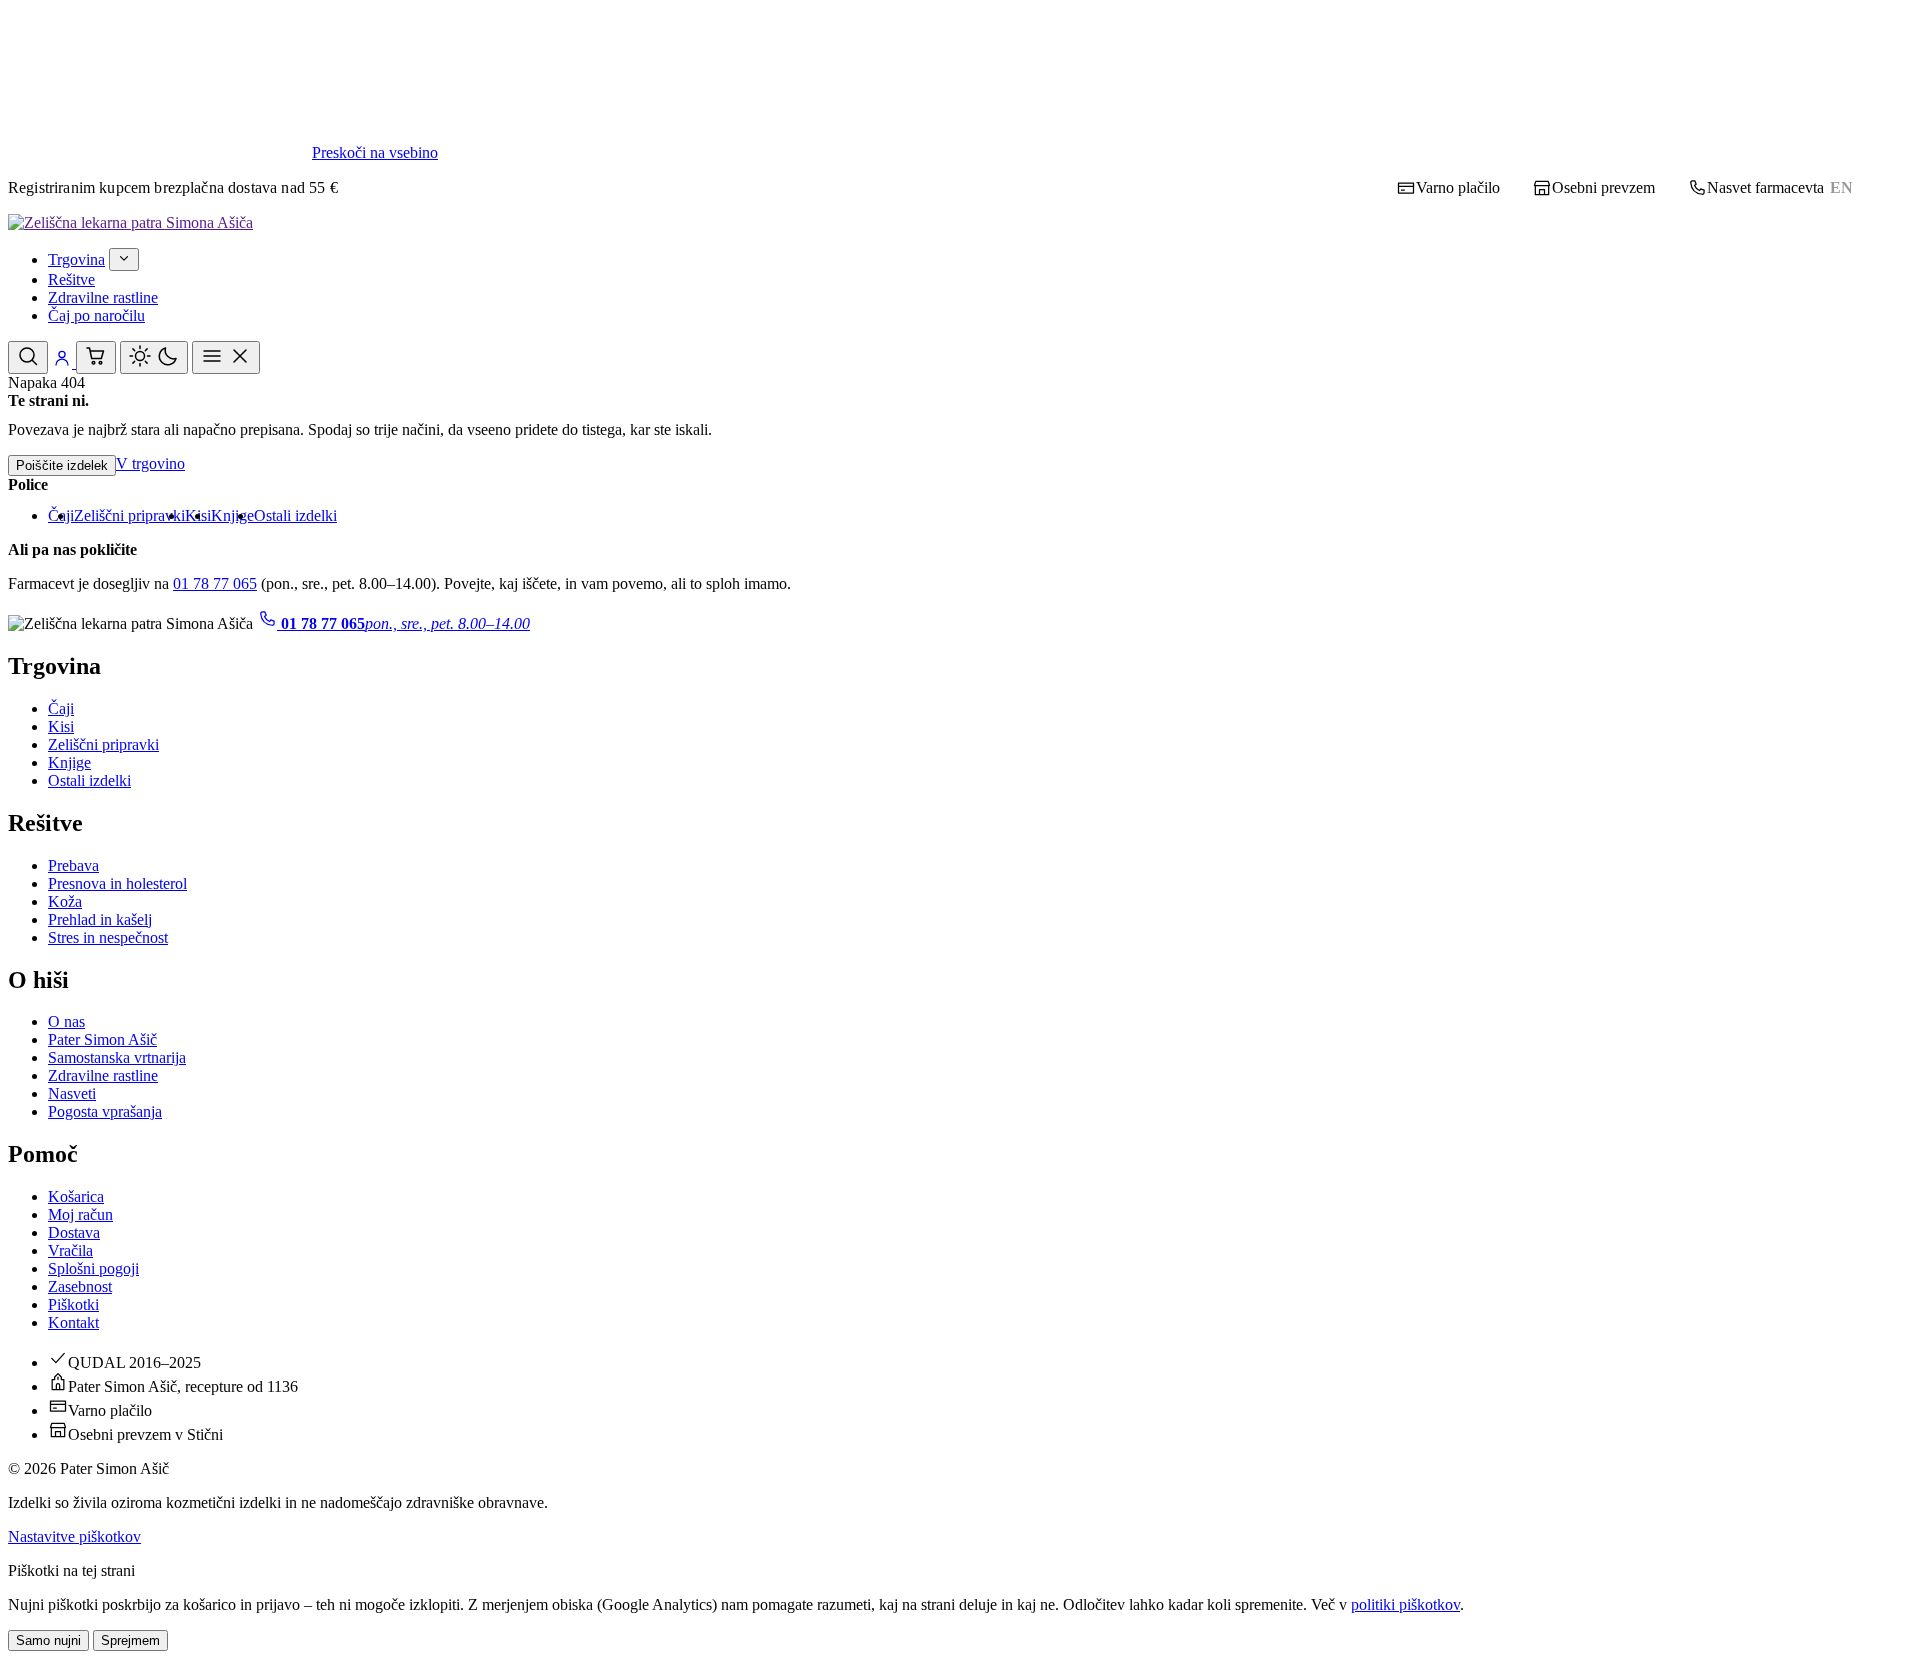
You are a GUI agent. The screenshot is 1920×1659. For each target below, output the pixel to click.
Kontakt (73, 1322)
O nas (66, 1021)
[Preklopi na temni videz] (154, 357)
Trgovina (76, 259)
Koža (65, 901)
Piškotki (73, 1304)
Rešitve (71, 279)
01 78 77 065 (215, 583)
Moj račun (80, 1214)
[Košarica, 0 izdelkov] (96, 357)
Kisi (61, 726)
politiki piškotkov (1405, 1604)
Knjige (232, 515)
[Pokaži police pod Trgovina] (124, 259)
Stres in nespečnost (108, 937)
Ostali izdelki (295, 515)
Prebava (73, 865)
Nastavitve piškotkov (74, 1536)
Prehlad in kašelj (100, 919)
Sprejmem (130, 1640)
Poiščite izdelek (62, 465)
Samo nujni (48, 1640)
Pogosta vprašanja (105, 1111)
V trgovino (150, 463)
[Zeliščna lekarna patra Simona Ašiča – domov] (130, 222)
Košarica (76, 1196)
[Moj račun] (64, 362)
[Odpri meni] (226, 357)
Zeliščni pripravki (129, 515)
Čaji (61, 708)
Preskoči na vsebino (375, 152)
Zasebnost (80, 1286)
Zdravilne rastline (103, 297)
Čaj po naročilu (96, 315)
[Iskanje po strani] (28, 357)
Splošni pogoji (93, 1268)
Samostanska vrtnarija (117, 1057)
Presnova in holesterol (117, 883)
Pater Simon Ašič (102, 1039)
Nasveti (72, 1093)
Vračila (70, 1250)
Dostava (74, 1232)
